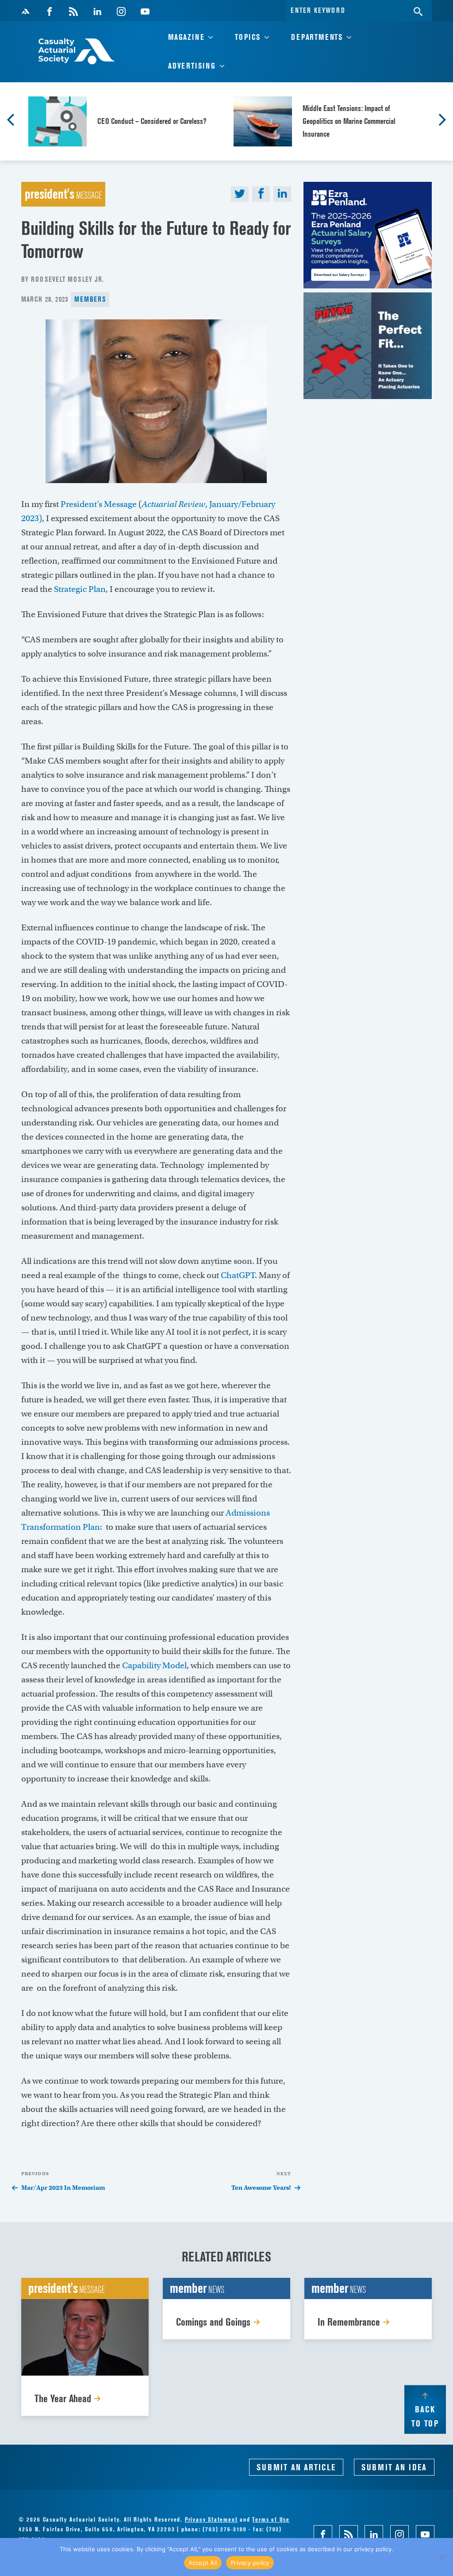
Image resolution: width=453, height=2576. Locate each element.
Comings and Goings (215, 2322)
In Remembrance (350, 2322)
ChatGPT (238, 1275)
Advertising (192, 66)
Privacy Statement (211, 2519)
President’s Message (99, 504)
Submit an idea (394, 2467)
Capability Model (154, 1665)
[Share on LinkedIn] (282, 194)
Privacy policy (250, 2563)
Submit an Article (296, 2467)
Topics (248, 37)
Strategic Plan (80, 589)
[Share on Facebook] (261, 194)
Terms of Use (271, 2519)
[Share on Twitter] (240, 194)
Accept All (203, 2563)
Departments (317, 37)
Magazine (186, 37)
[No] (442, 2557)
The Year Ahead (64, 2398)
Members (90, 299)
